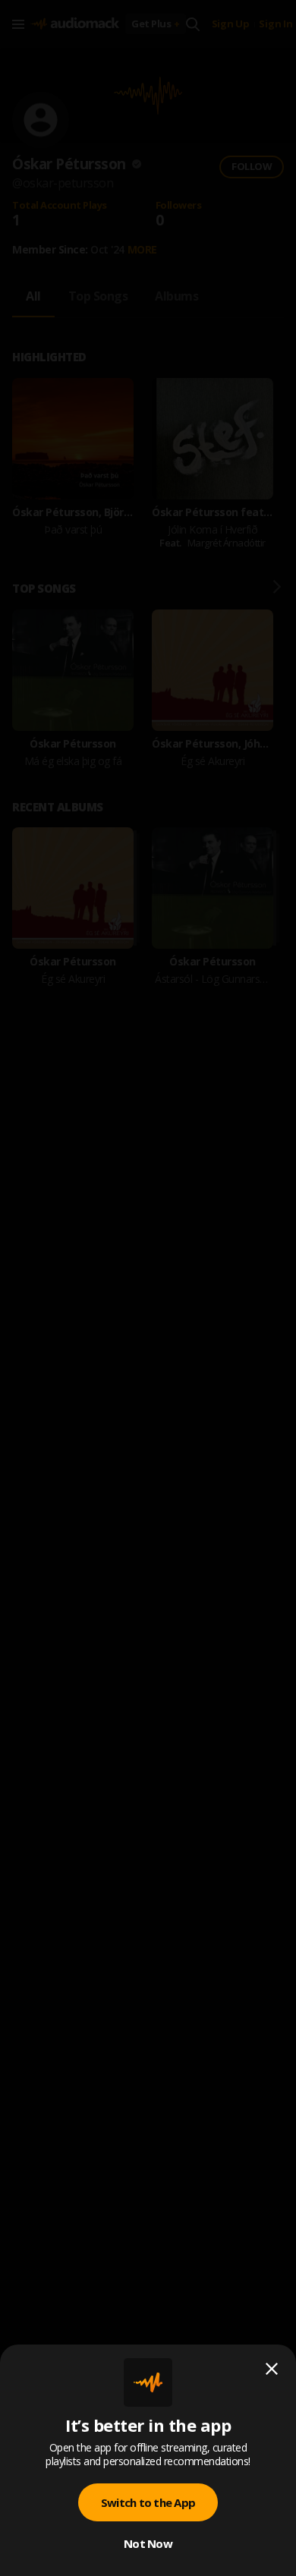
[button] (148, 1288)
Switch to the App (148, 2502)
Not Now (148, 2543)
